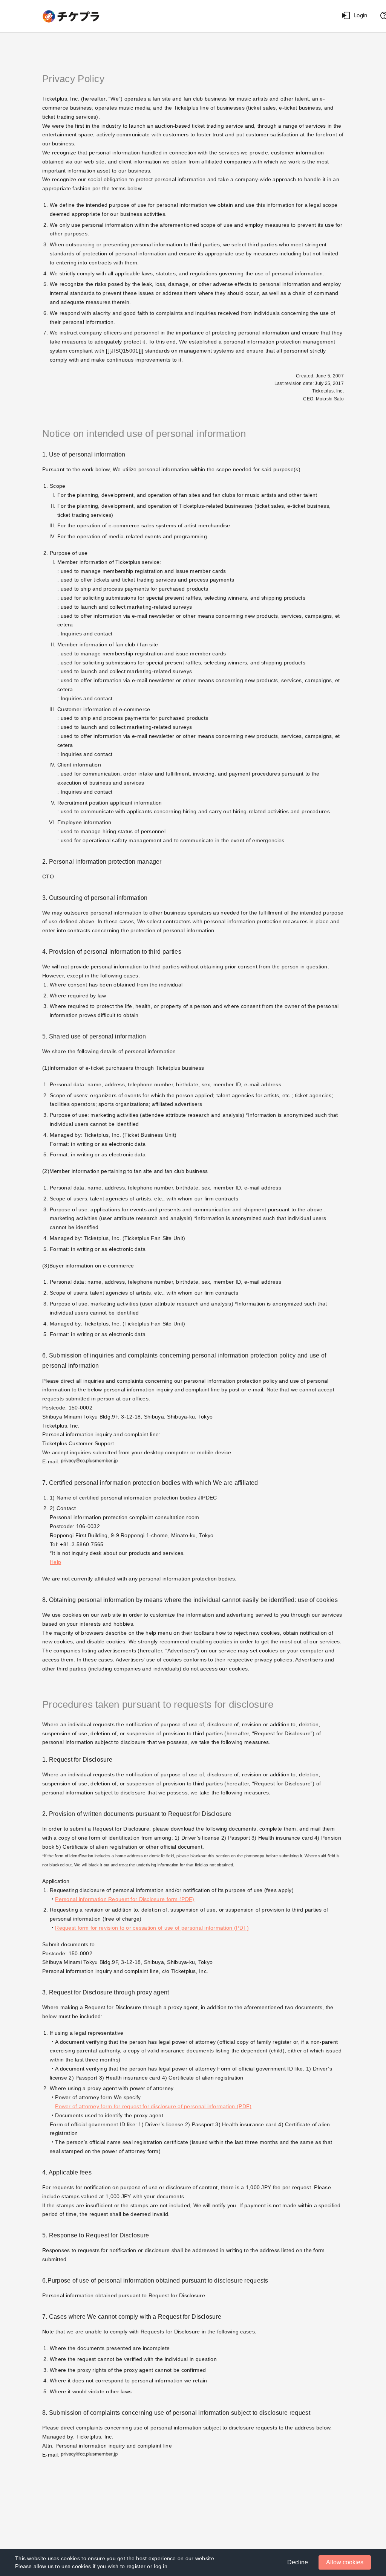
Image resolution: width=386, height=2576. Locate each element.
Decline (298, 2562)
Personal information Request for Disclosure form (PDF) (125, 1899)
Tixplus (72, 16)
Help (55, 1562)
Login (360, 15)
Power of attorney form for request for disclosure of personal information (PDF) (153, 2106)
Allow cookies (345, 2562)
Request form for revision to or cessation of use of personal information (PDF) (152, 1928)
